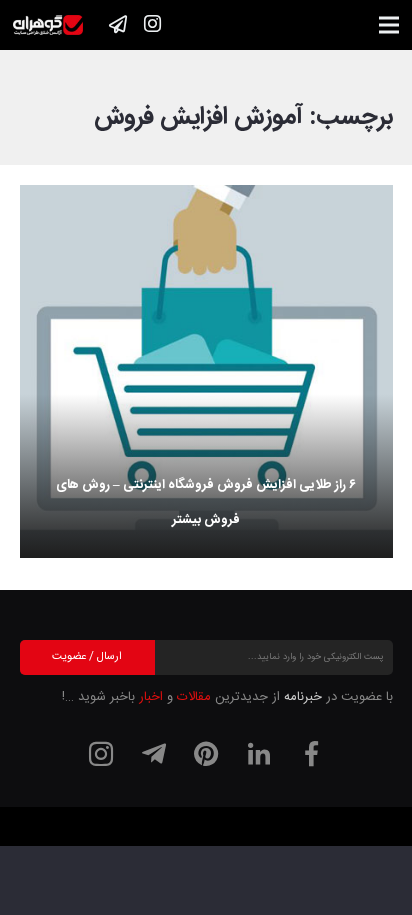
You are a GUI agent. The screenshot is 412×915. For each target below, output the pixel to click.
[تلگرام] (154, 754)
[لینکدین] (259, 754)
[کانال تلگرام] (118, 24)
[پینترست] (206, 754)
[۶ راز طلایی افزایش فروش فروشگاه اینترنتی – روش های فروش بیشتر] (206, 371)
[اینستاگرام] (152, 24)
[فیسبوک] (311, 754)
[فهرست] (389, 25)
